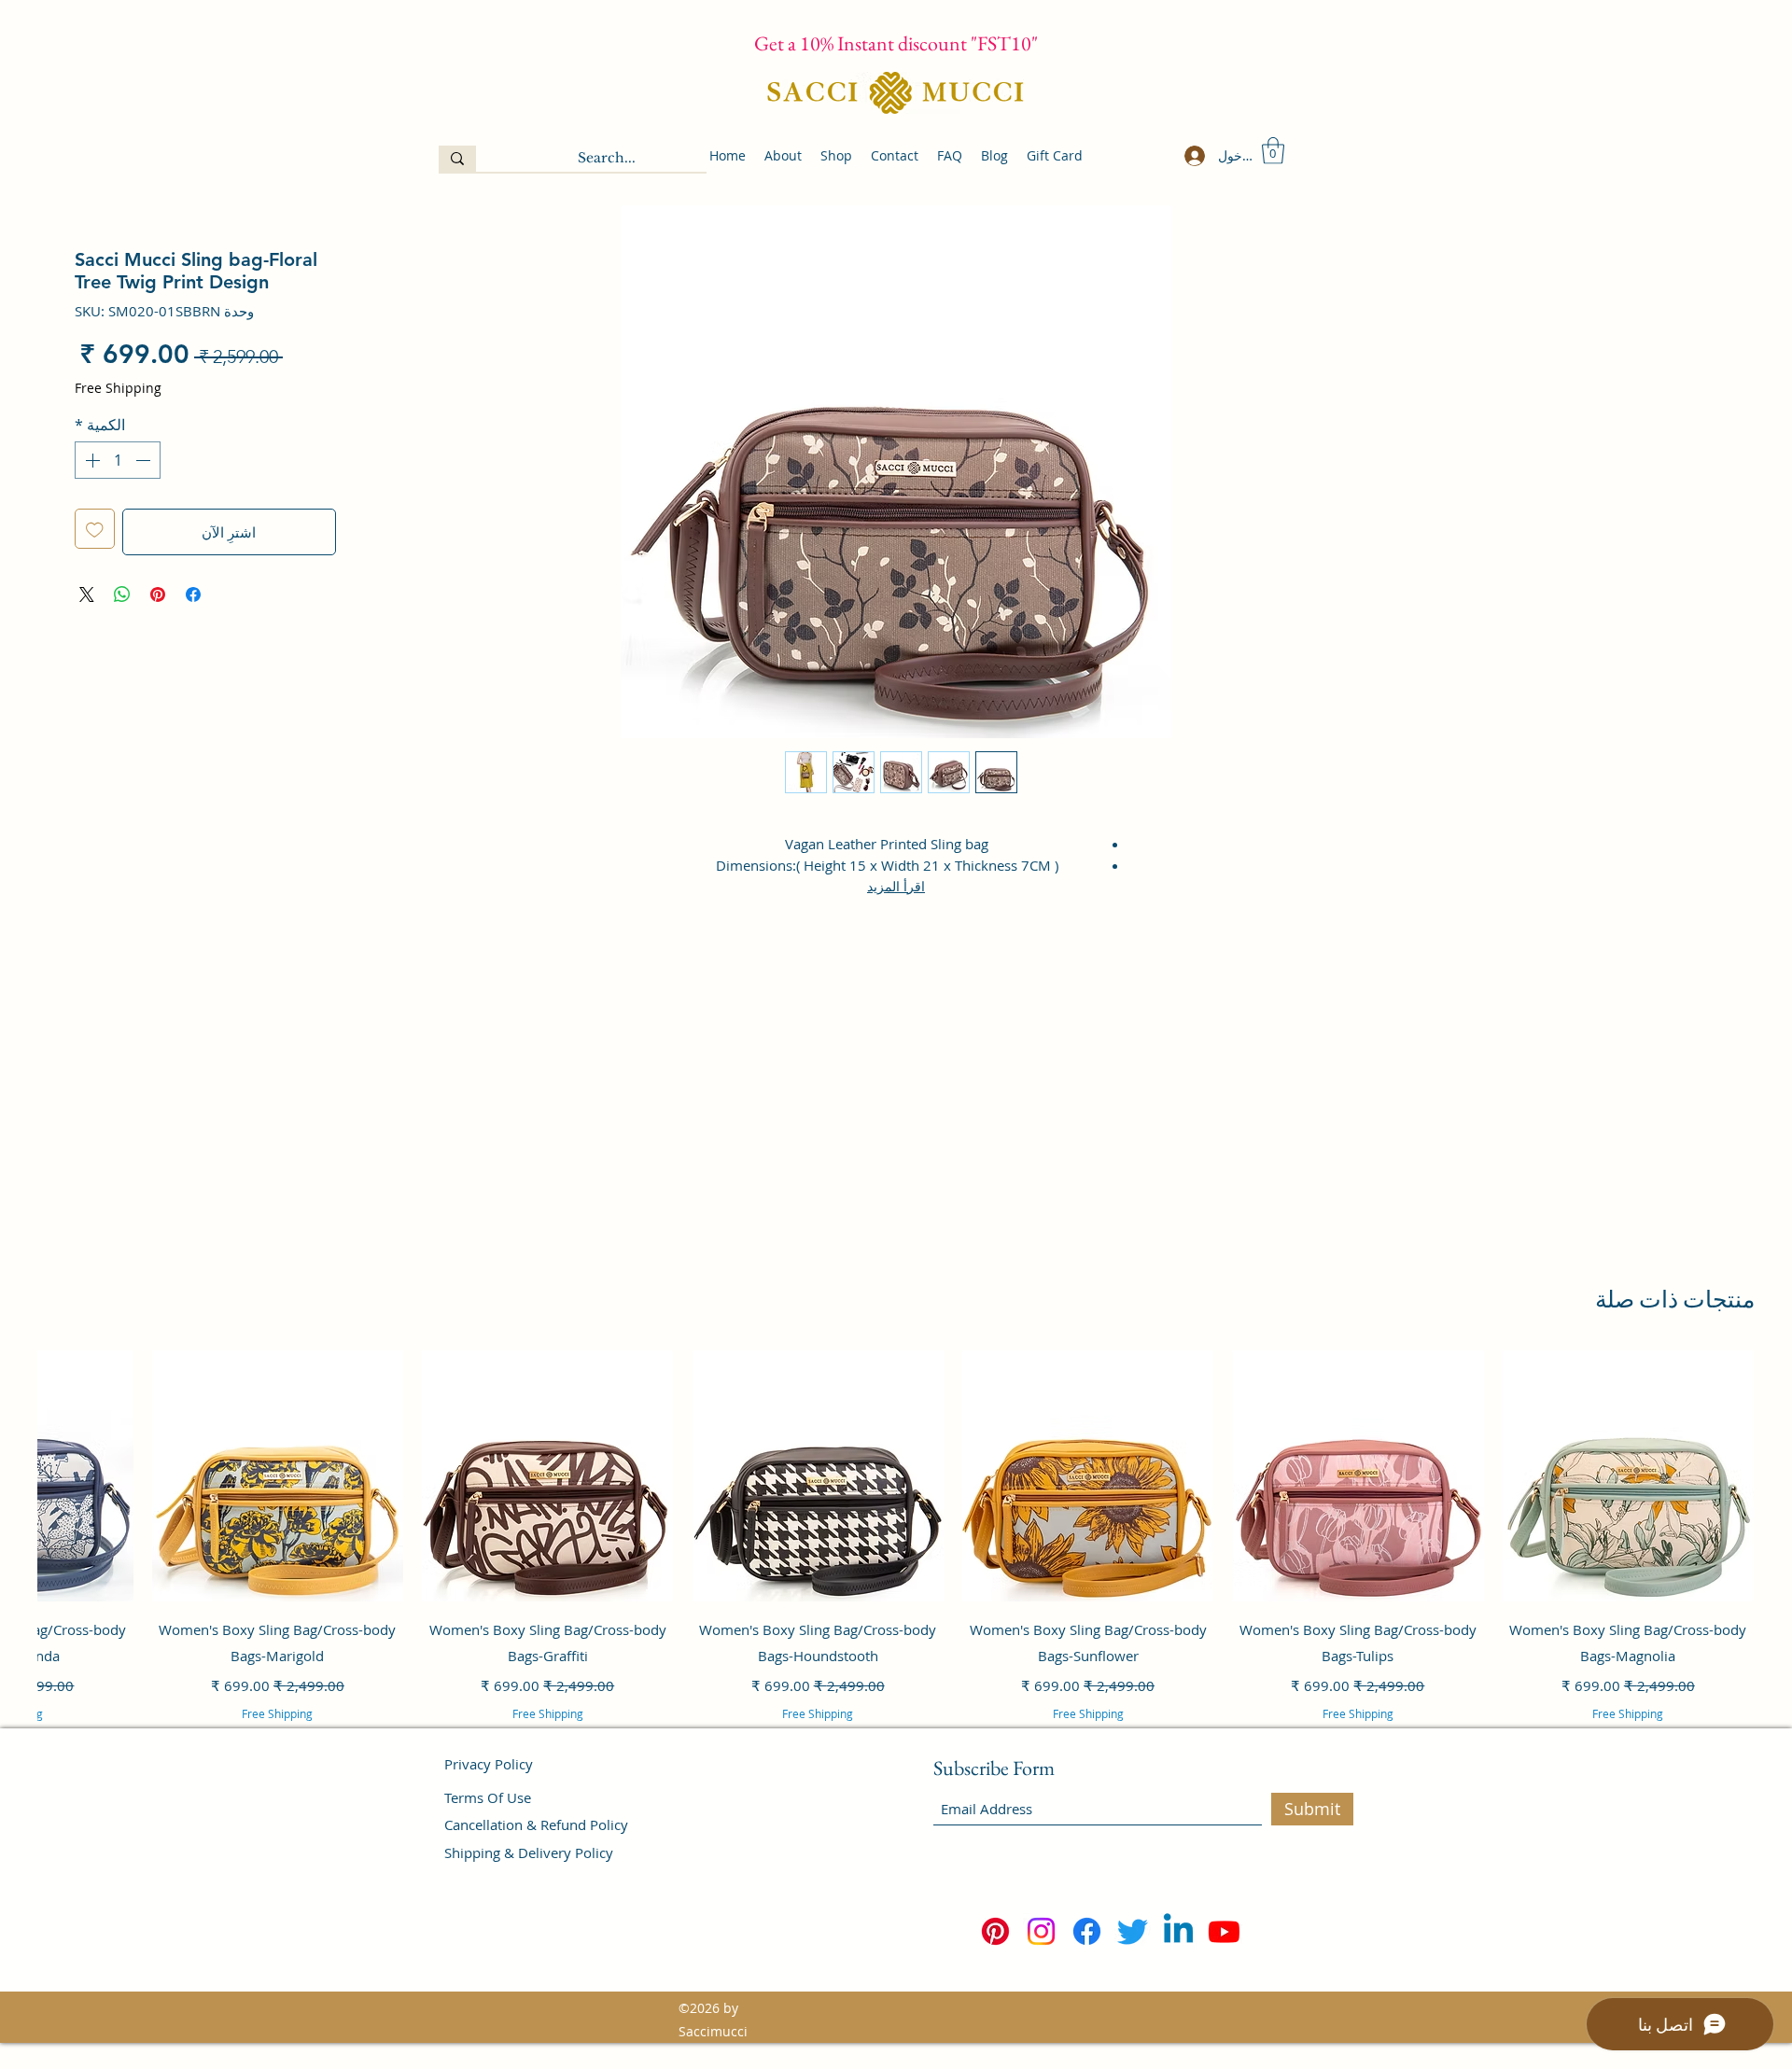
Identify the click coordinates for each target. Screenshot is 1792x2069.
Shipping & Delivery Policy (529, 1852)
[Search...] (457, 159)
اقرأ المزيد (896, 886)
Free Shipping (118, 388)
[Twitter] (1133, 1931)
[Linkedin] (1178, 1931)
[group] (896, 1561)
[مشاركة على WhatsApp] (122, 594)
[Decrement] (145, 460)
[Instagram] (1041, 1931)
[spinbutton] (118, 460)
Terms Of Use (488, 1797)
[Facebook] (1087, 1931)
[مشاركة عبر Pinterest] (158, 594)
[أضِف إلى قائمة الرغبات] (95, 529)
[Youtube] (1224, 1931)
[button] (1273, 151)
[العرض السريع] (1628, 1476)
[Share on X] (87, 594)
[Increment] (91, 460)
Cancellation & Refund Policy (536, 1824)
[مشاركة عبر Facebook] (193, 594)
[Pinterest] (995, 1931)
